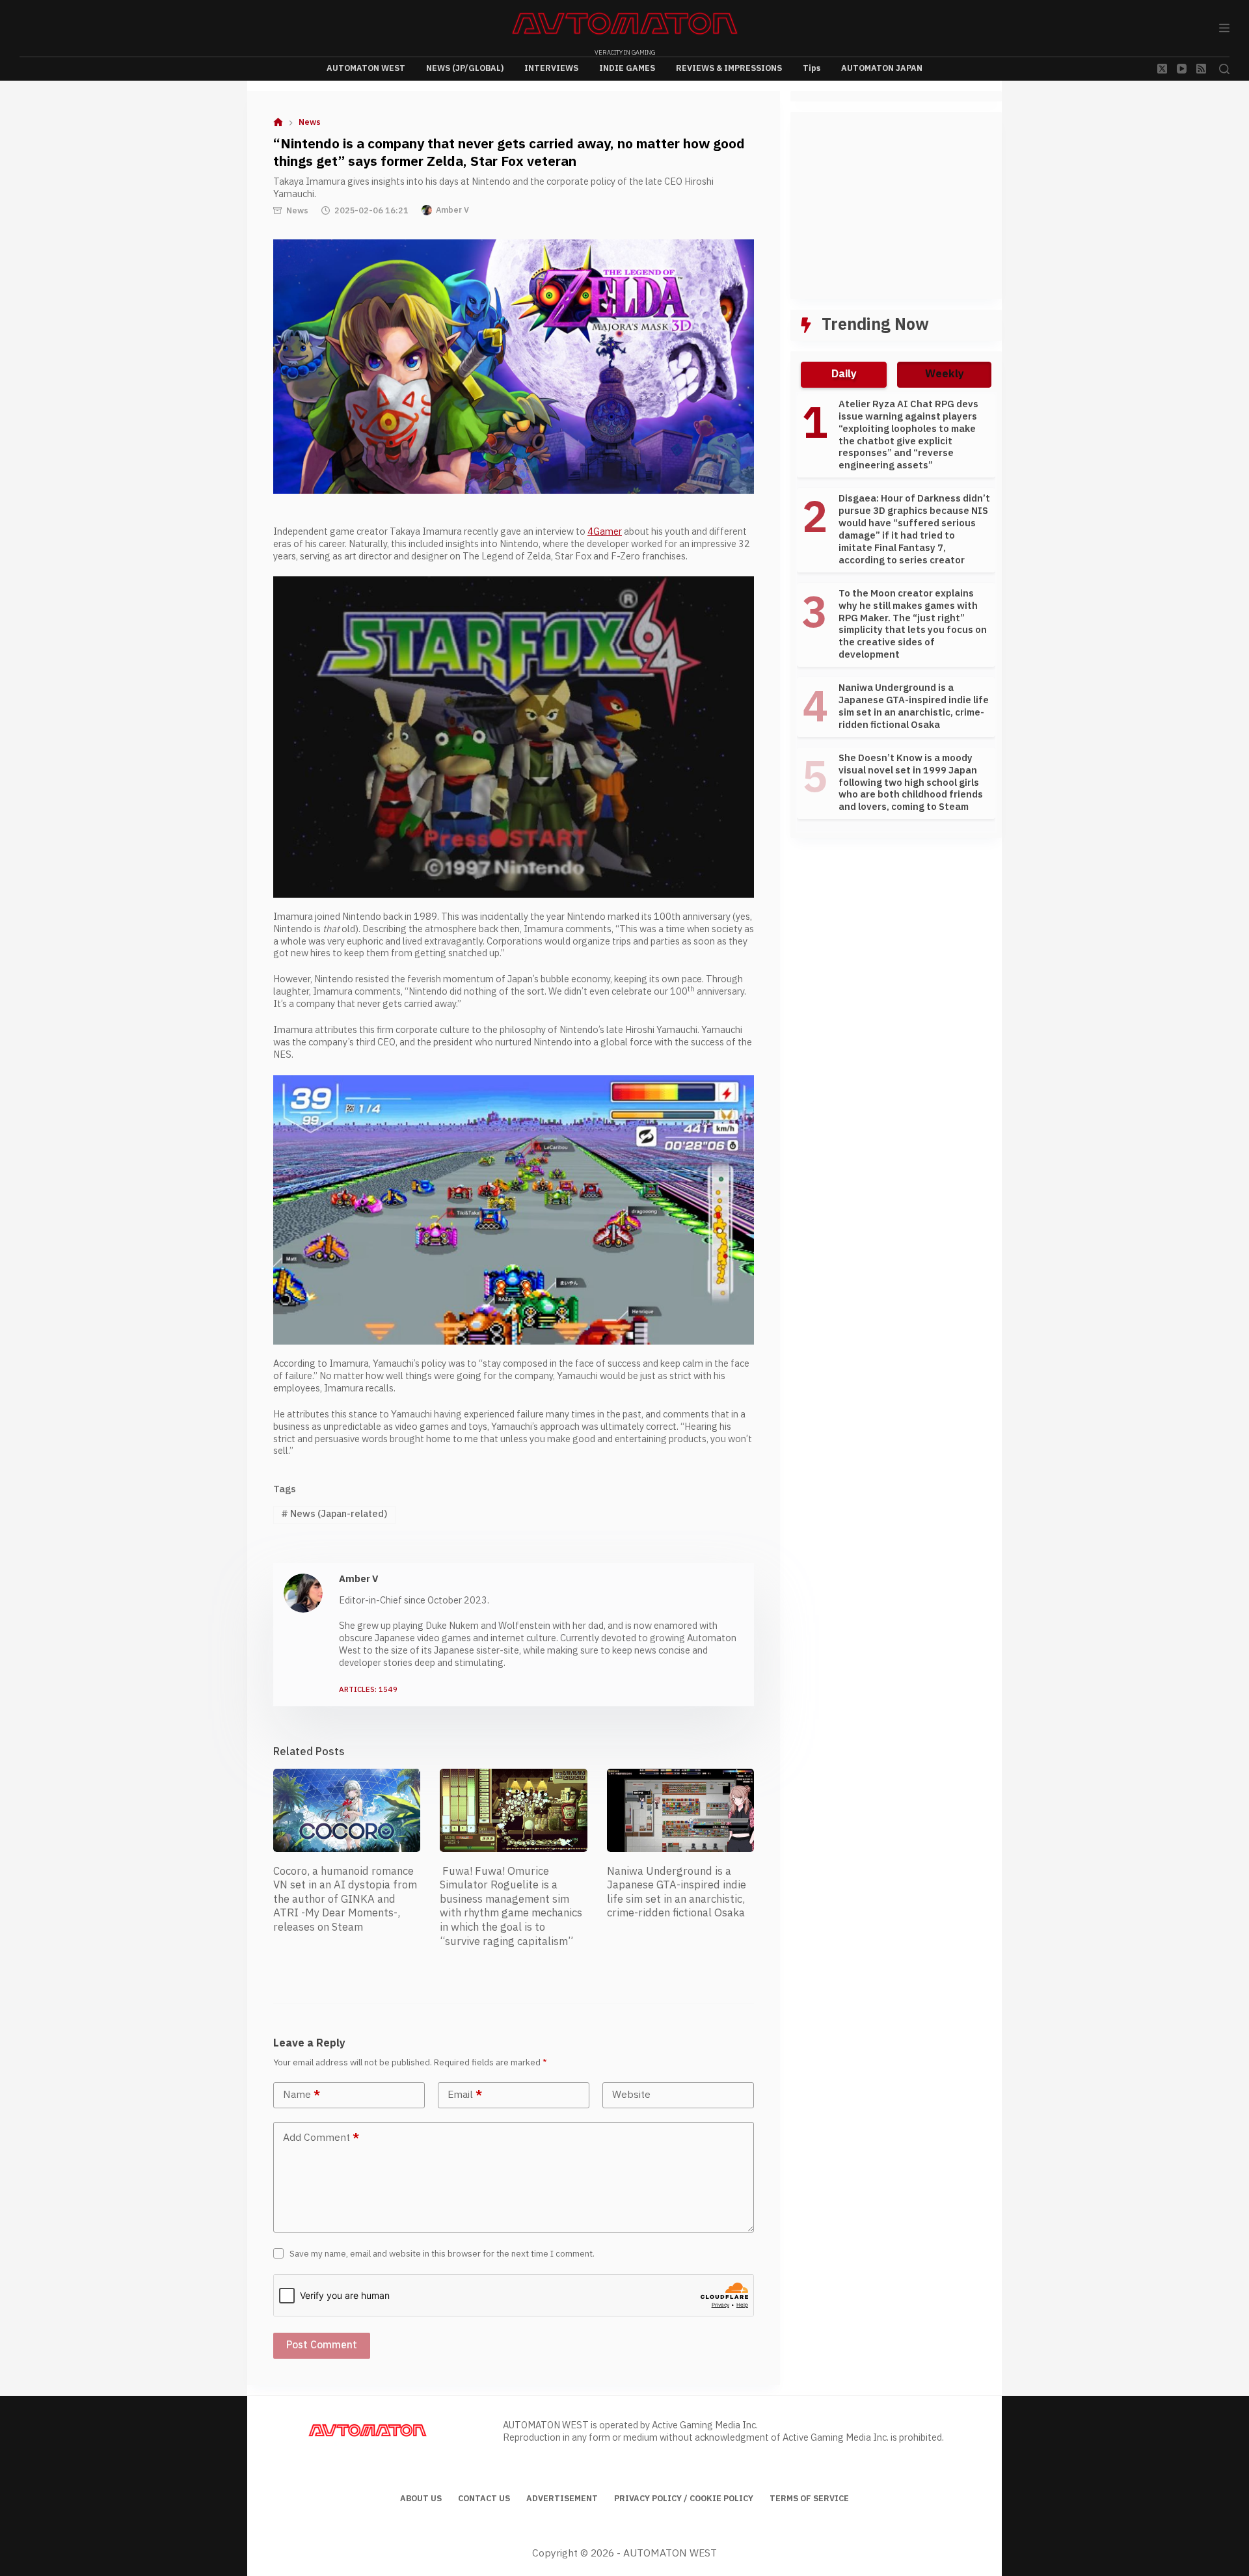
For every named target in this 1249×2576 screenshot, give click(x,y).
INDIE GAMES (627, 68)
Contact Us (484, 2499)
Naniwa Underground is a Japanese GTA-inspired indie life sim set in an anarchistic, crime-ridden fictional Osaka (677, 1893)
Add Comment (321, 2138)
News (297, 211)
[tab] (844, 375)
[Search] (1224, 69)
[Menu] (1224, 28)
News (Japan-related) (334, 1514)
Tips (812, 68)
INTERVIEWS (551, 68)
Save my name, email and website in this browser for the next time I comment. (442, 2254)
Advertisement (562, 2499)
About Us (421, 2499)
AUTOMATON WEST (366, 68)
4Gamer (605, 532)
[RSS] (1201, 69)
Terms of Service (809, 2499)
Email (465, 2095)
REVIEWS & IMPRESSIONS (729, 68)
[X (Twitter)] (1162, 69)
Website (631, 2095)
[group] (896, 612)
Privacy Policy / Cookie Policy (684, 2499)
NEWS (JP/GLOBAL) (465, 68)
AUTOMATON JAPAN (882, 68)
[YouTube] (1182, 69)
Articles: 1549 (368, 1690)
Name (302, 2095)
